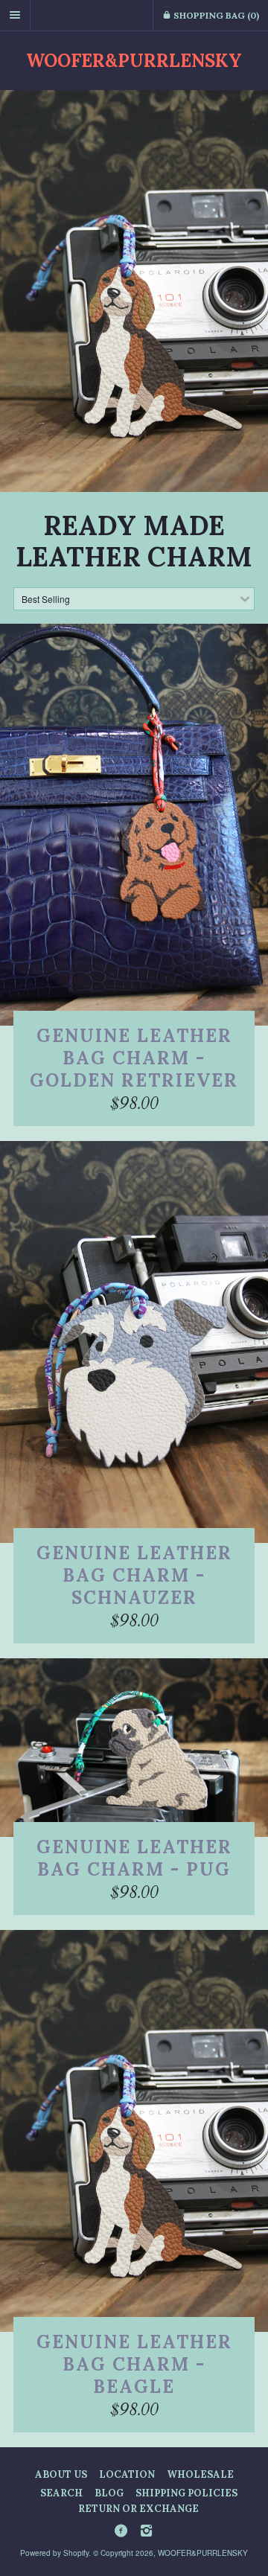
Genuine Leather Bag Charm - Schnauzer (134, 1575)
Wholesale (200, 2474)
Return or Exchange (138, 2509)
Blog (109, 2493)
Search (61, 2493)
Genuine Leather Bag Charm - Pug (134, 1858)
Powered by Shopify (54, 2553)
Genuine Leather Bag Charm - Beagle (134, 2364)
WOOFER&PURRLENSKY (134, 61)
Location (127, 2474)
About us (61, 2474)
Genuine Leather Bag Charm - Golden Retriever (134, 1058)
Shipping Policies (186, 2493)
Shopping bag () (215, 15)
